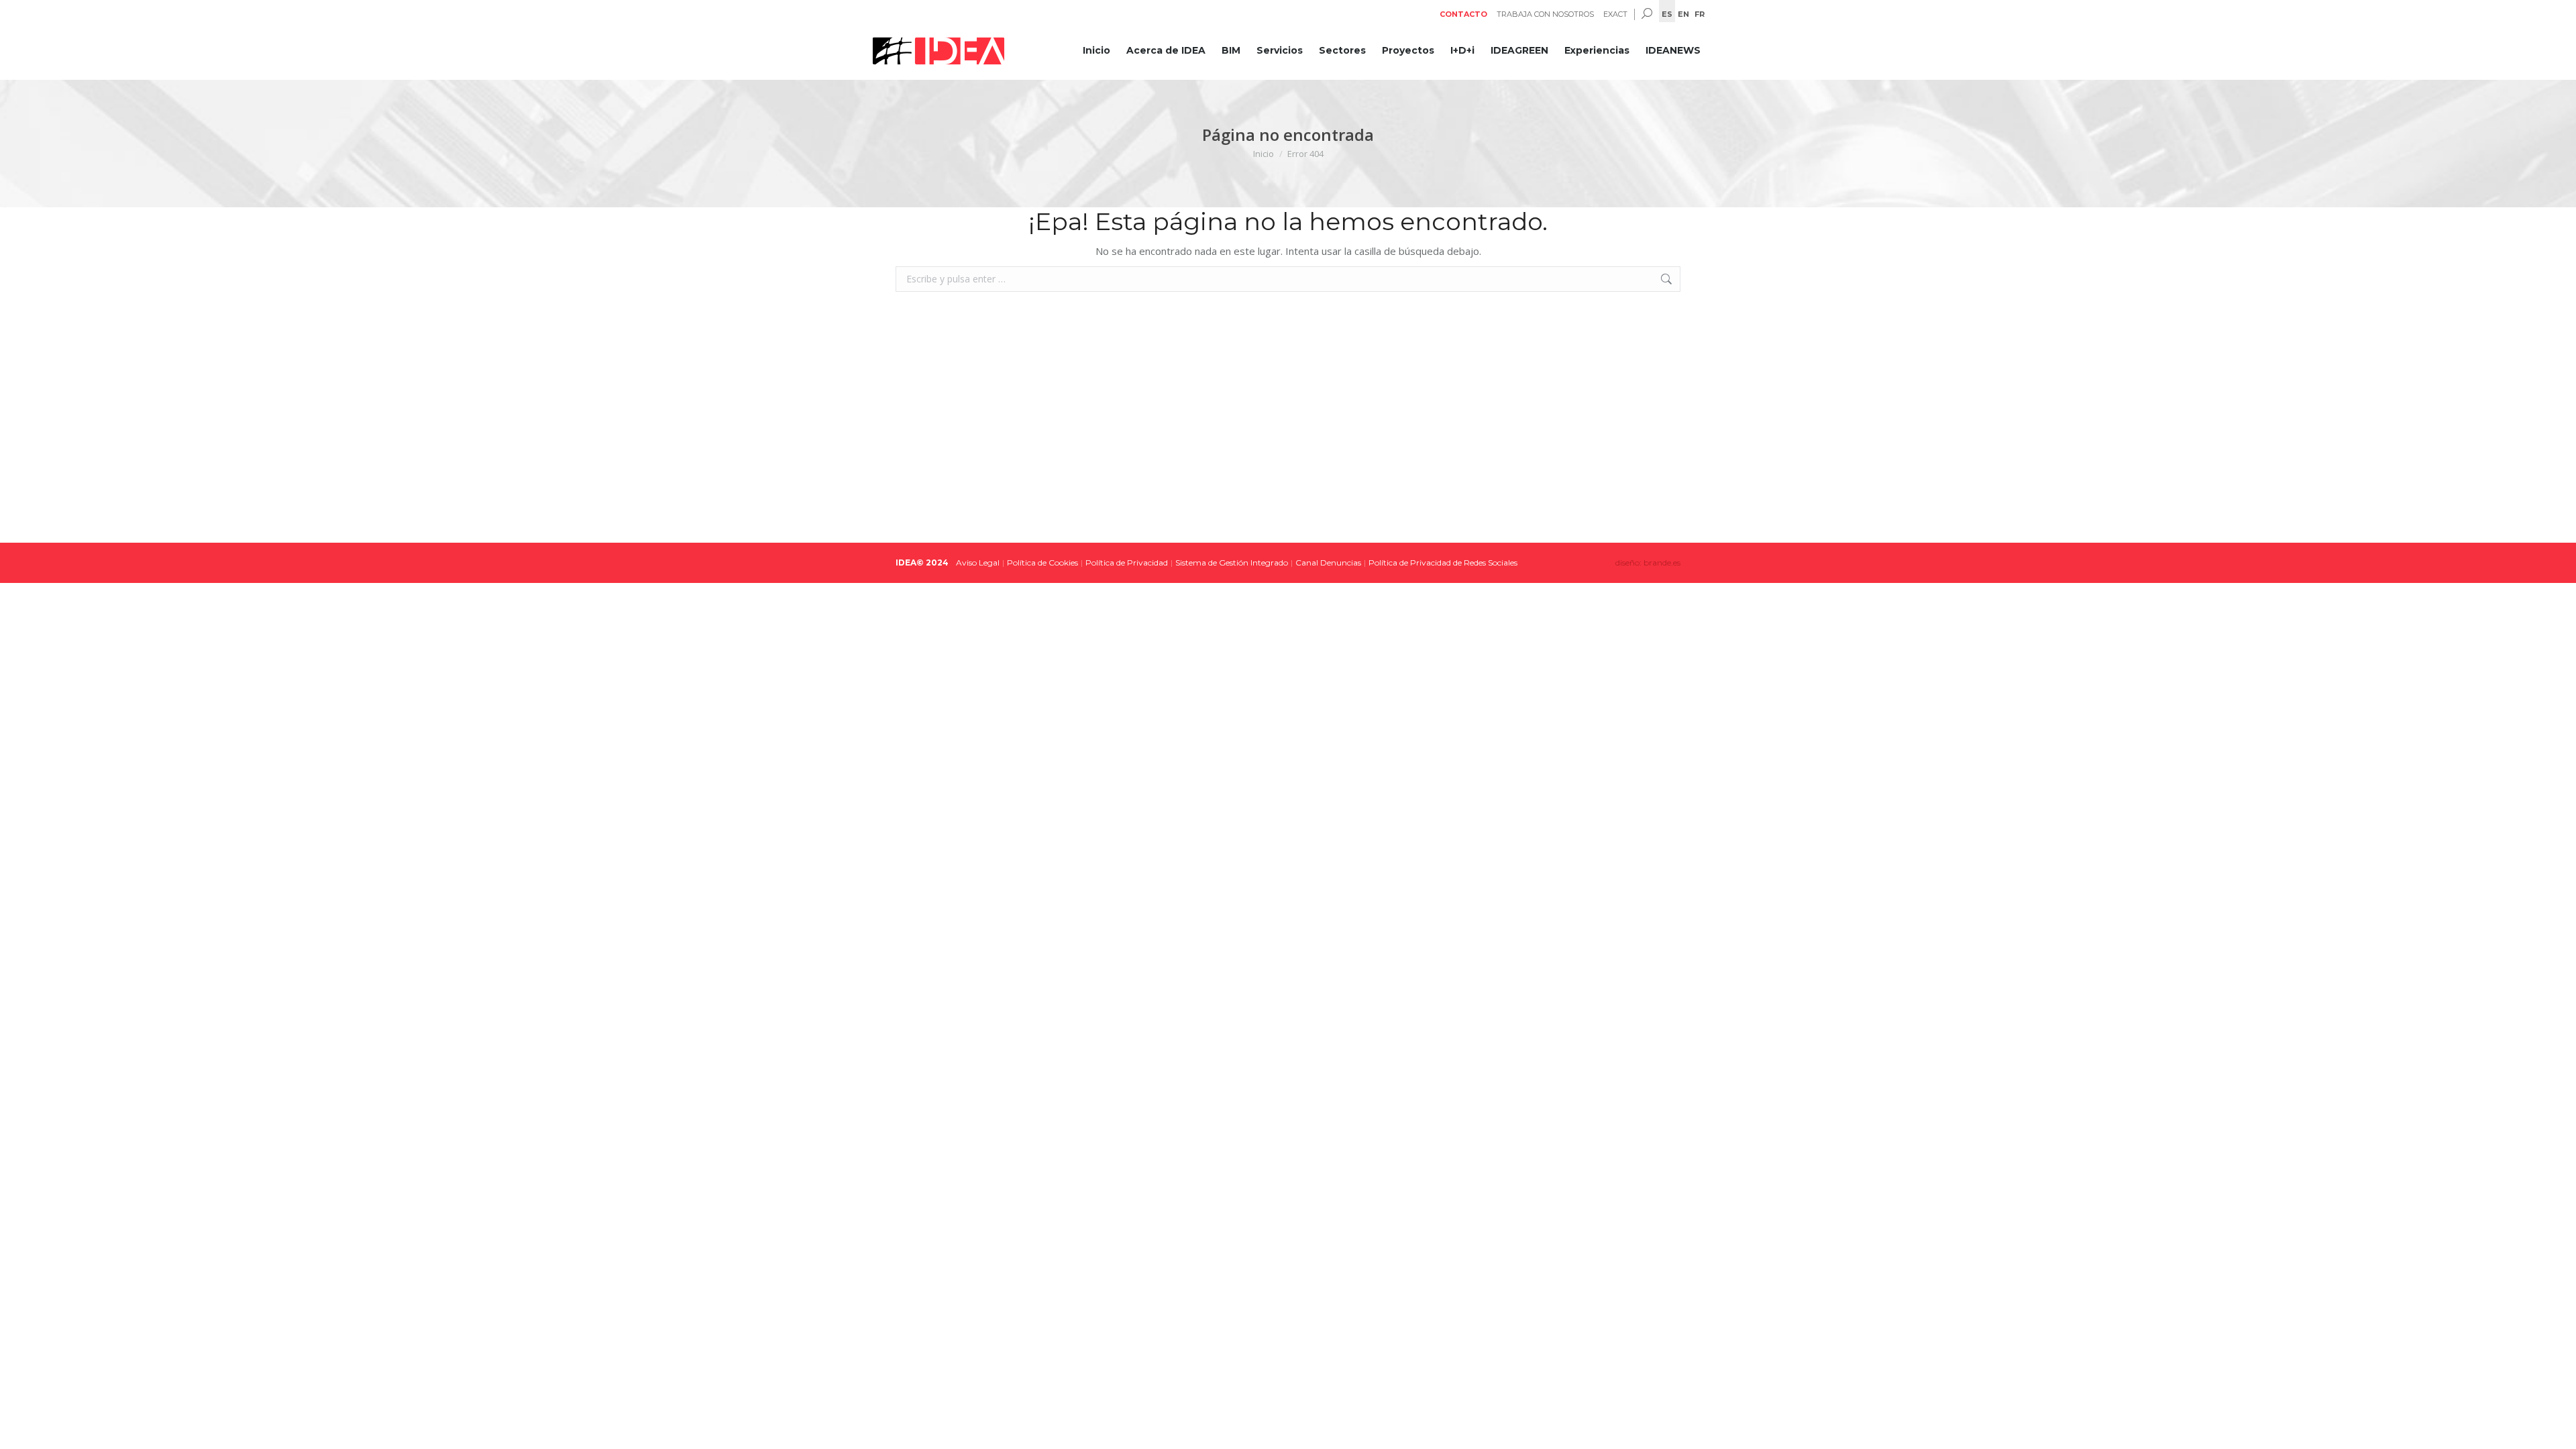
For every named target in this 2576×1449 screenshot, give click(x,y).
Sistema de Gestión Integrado (1232, 562)
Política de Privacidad (1127, 562)
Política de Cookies (1042, 562)
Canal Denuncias (1328, 562)
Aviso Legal (978, 562)
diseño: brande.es (1648, 562)
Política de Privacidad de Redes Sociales (1443, 562)
